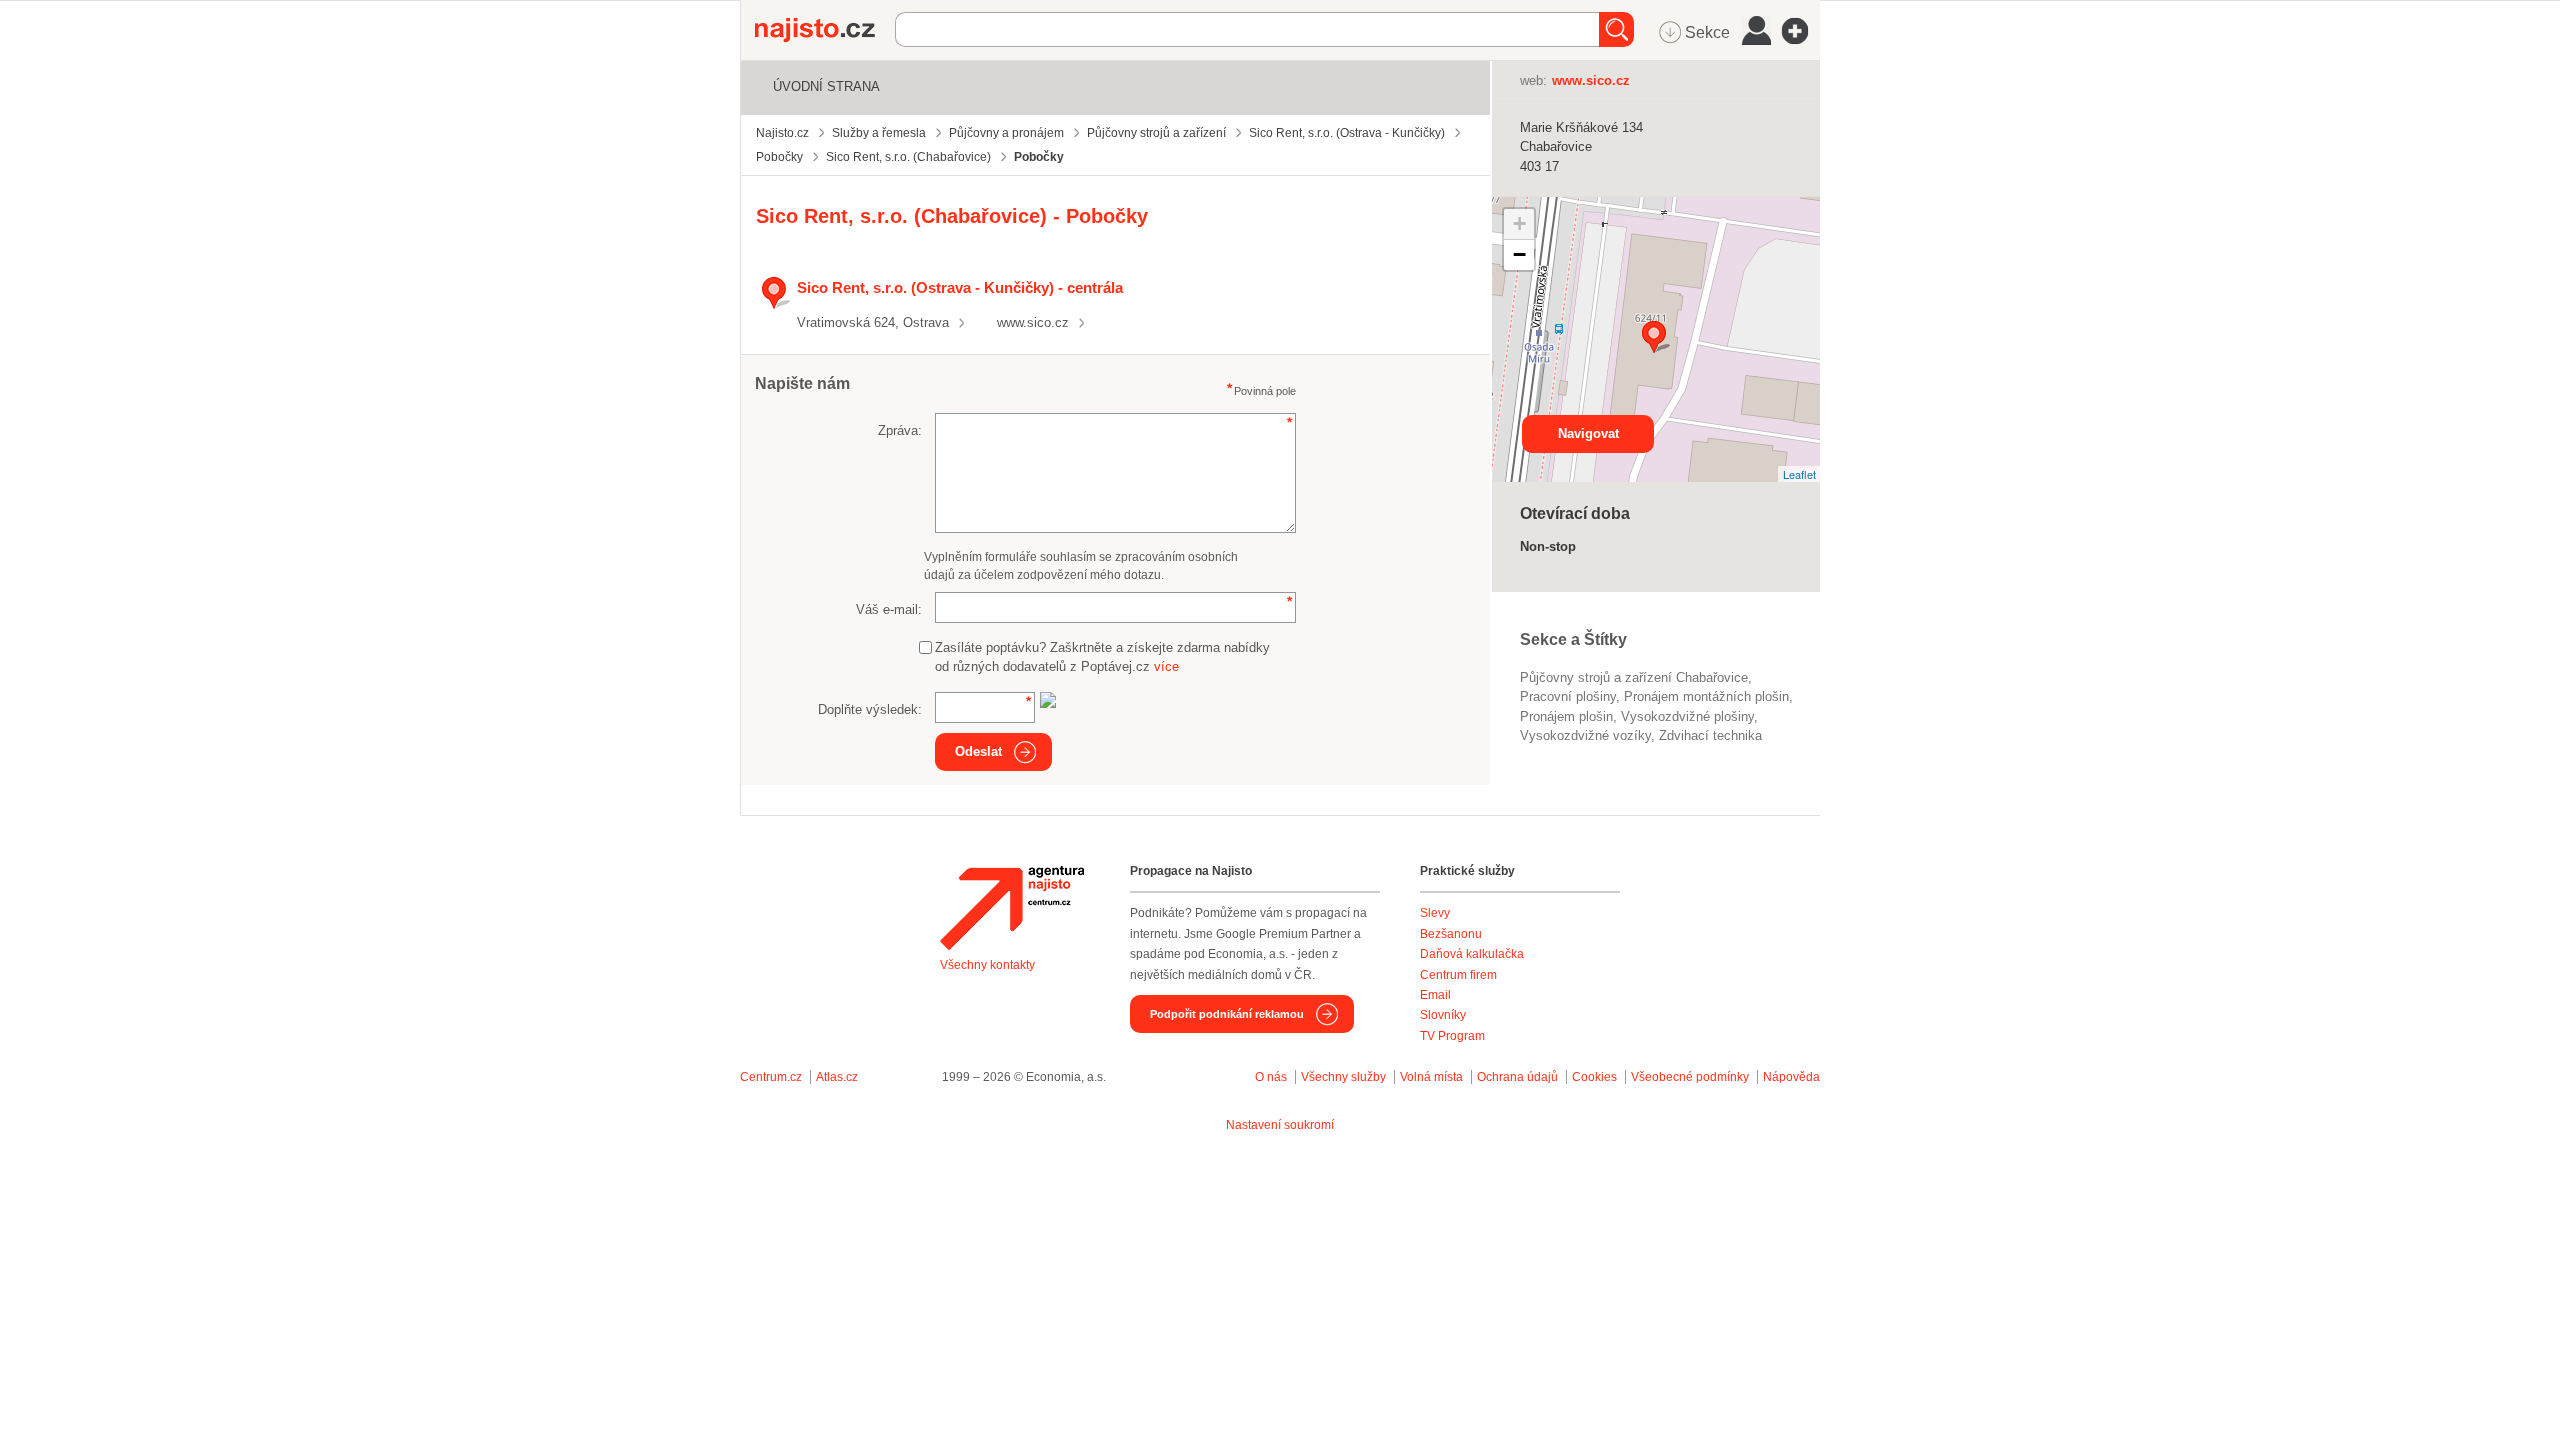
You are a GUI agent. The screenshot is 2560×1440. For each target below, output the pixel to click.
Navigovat (1588, 433)
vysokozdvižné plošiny (1687, 716)
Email (1435, 995)
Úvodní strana (826, 86)
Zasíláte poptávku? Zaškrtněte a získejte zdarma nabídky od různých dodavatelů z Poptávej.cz (1102, 657)
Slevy (1435, 913)
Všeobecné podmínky (1690, 1077)
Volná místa (1431, 1077)
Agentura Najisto (1012, 908)
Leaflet (1799, 474)
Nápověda (1791, 1077)
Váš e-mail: (889, 609)
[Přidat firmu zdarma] (1801, 31)
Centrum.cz (771, 1077)
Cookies (1594, 1077)
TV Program (1452, 1036)
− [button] (1519, 254)
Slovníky (1443, 1015)
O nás (1271, 1077)
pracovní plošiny (1568, 696)
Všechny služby (1345, 1077)
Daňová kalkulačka (1472, 954)
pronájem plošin (1566, 716)
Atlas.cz (837, 1077)
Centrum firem (1458, 975)
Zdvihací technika (1710, 735)
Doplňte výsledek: (870, 709)
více (1166, 666)
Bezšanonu (1451, 934)
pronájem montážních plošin (1706, 696)
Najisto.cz (825, 30)
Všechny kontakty (987, 965)
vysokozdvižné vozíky (1585, 735)
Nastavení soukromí (1280, 1125)
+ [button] (1519, 223)
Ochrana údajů (1517, 1077)
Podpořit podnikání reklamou (1227, 1014)
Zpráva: (900, 430)
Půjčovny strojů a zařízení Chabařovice (1634, 677)
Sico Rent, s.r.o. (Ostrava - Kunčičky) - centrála (960, 287)
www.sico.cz (1033, 322)
